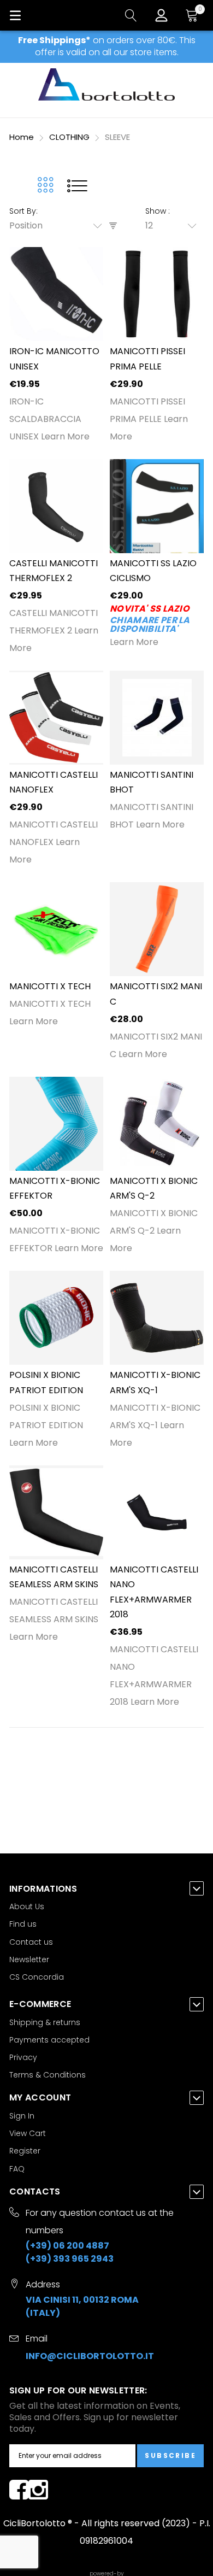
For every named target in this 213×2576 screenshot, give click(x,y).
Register (25, 2151)
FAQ (17, 2169)
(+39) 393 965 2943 (70, 2259)
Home (23, 137)
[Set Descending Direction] (113, 226)
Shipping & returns (45, 2022)
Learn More (65, 436)
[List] (77, 185)
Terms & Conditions (48, 2075)
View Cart (28, 2133)
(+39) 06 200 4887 (67, 2246)
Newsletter (29, 1959)
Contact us (31, 1942)
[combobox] (59, 226)
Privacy (23, 2057)
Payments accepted (49, 2040)
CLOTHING (70, 137)
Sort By (23, 211)
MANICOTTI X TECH (50, 986)
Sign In (22, 2116)
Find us (23, 1924)
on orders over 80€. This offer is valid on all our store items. (107, 46)
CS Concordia (37, 1977)
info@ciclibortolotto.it (90, 2356)
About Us (27, 1906)
